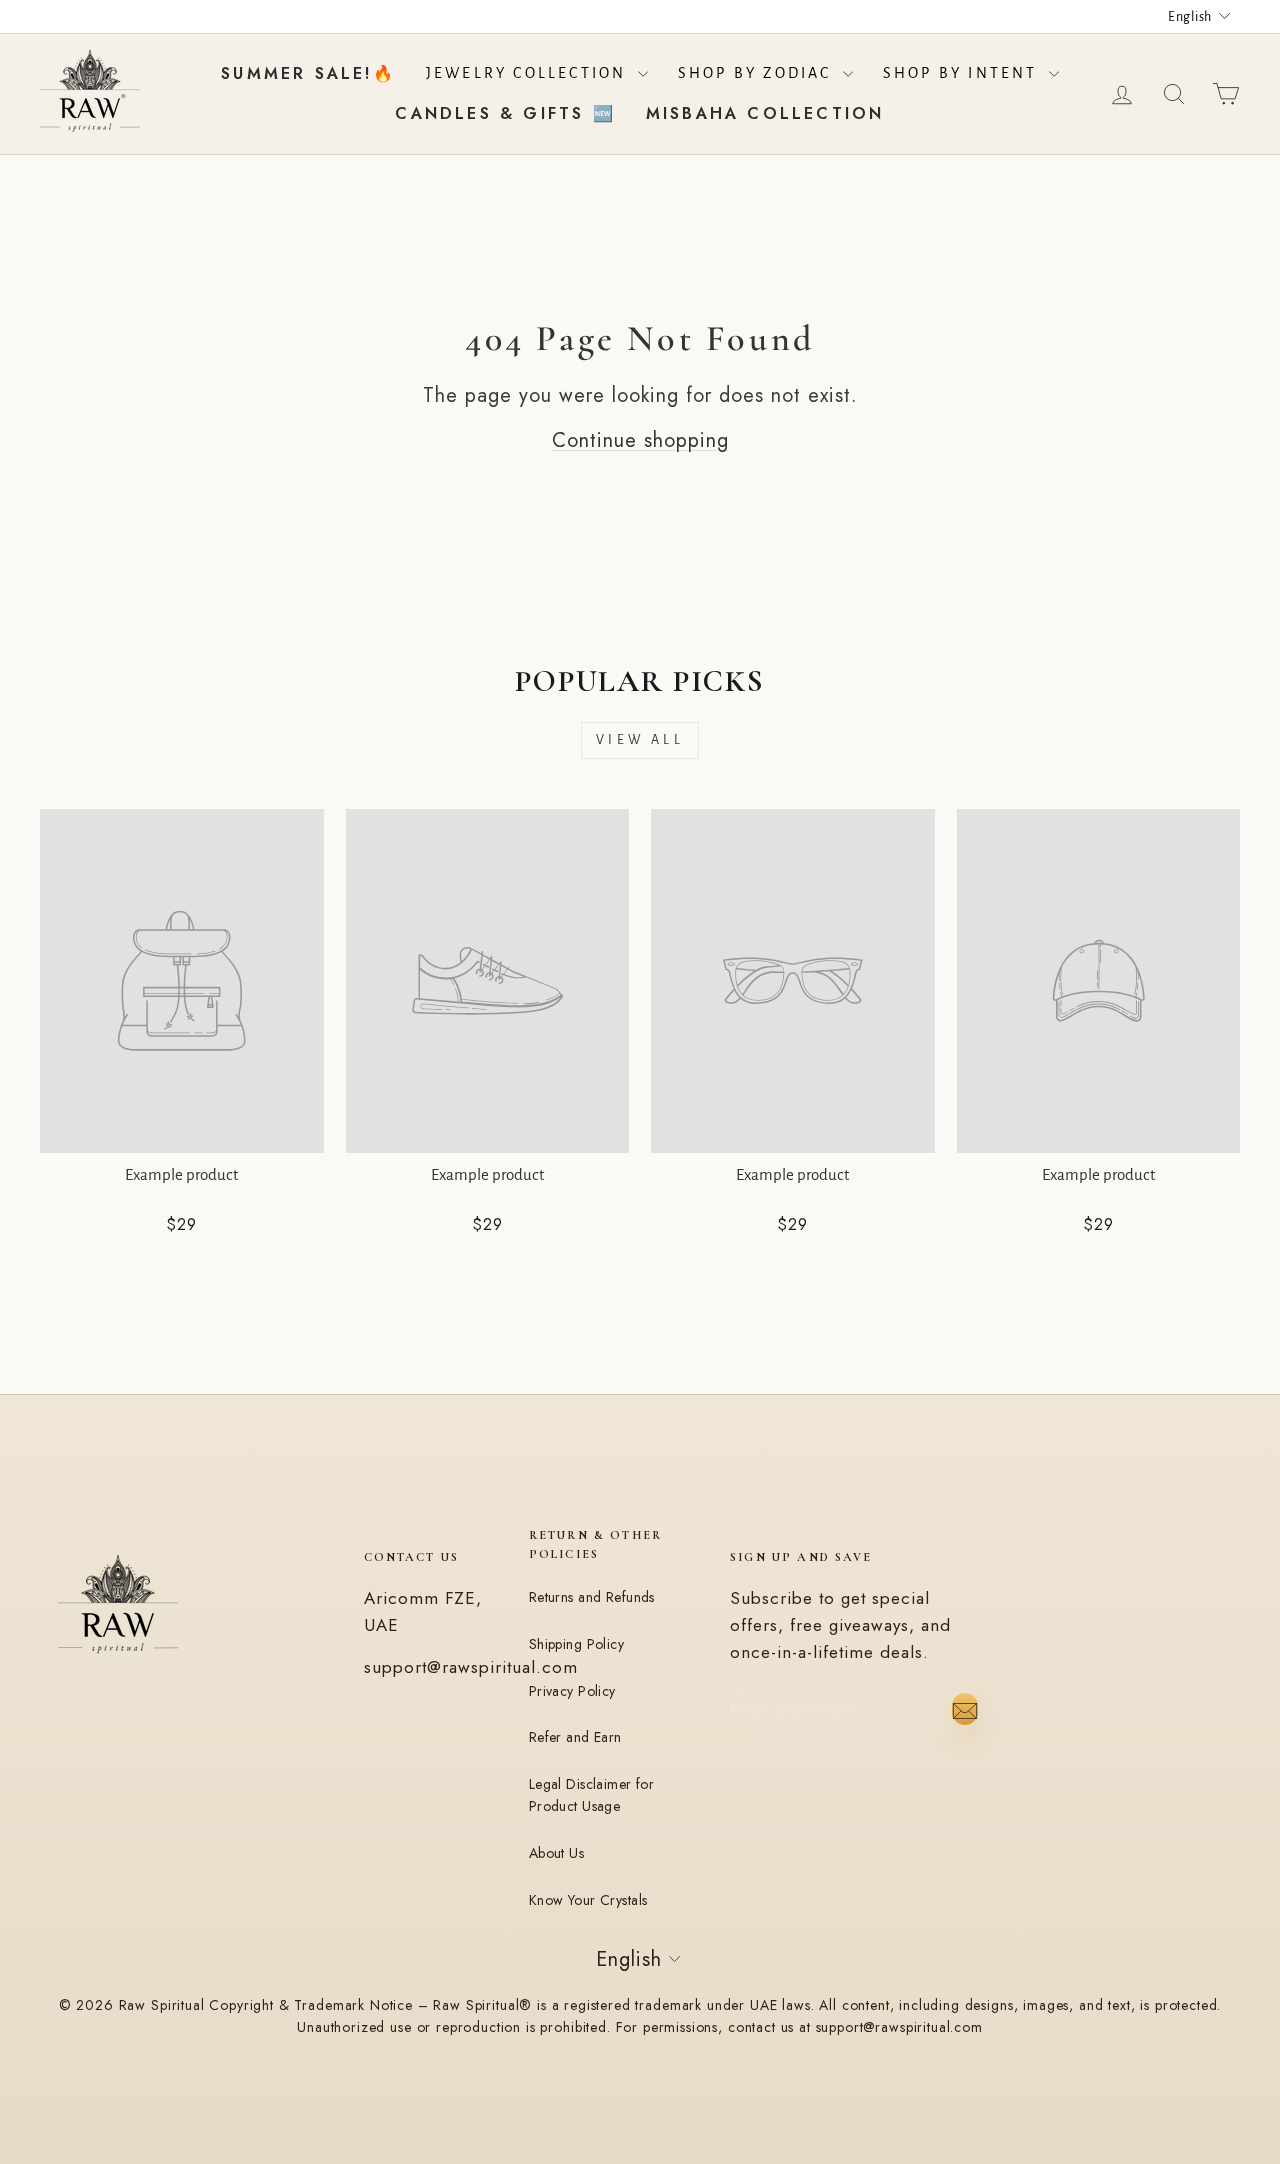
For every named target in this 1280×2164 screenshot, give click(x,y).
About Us (556, 1853)
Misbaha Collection (765, 113)
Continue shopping (640, 440)
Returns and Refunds (592, 1597)
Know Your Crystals (588, 1900)
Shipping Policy (576, 1644)
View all (640, 740)
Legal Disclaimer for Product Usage (591, 1795)
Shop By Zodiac (758, 73)
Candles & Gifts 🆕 (505, 113)
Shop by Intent (963, 73)
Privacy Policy (572, 1691)
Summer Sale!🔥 (308, 73)
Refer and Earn (575, 1737)
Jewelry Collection (529, 73)
